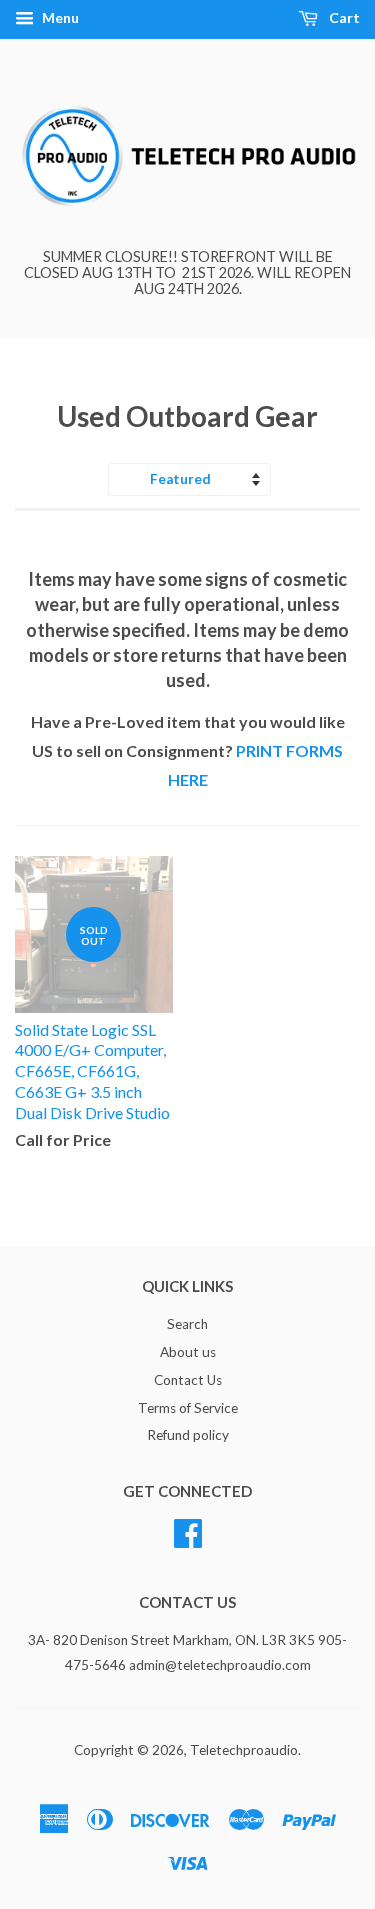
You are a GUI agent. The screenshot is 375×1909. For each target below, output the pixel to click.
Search (187, 1324)
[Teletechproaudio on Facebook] (188, 1531)
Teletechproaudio (244, 1750)
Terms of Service (188, 1408)
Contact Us (188, 1380)
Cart (343, 17)
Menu (59, 17)
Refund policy (188, 1435)
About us (188, 1352)
